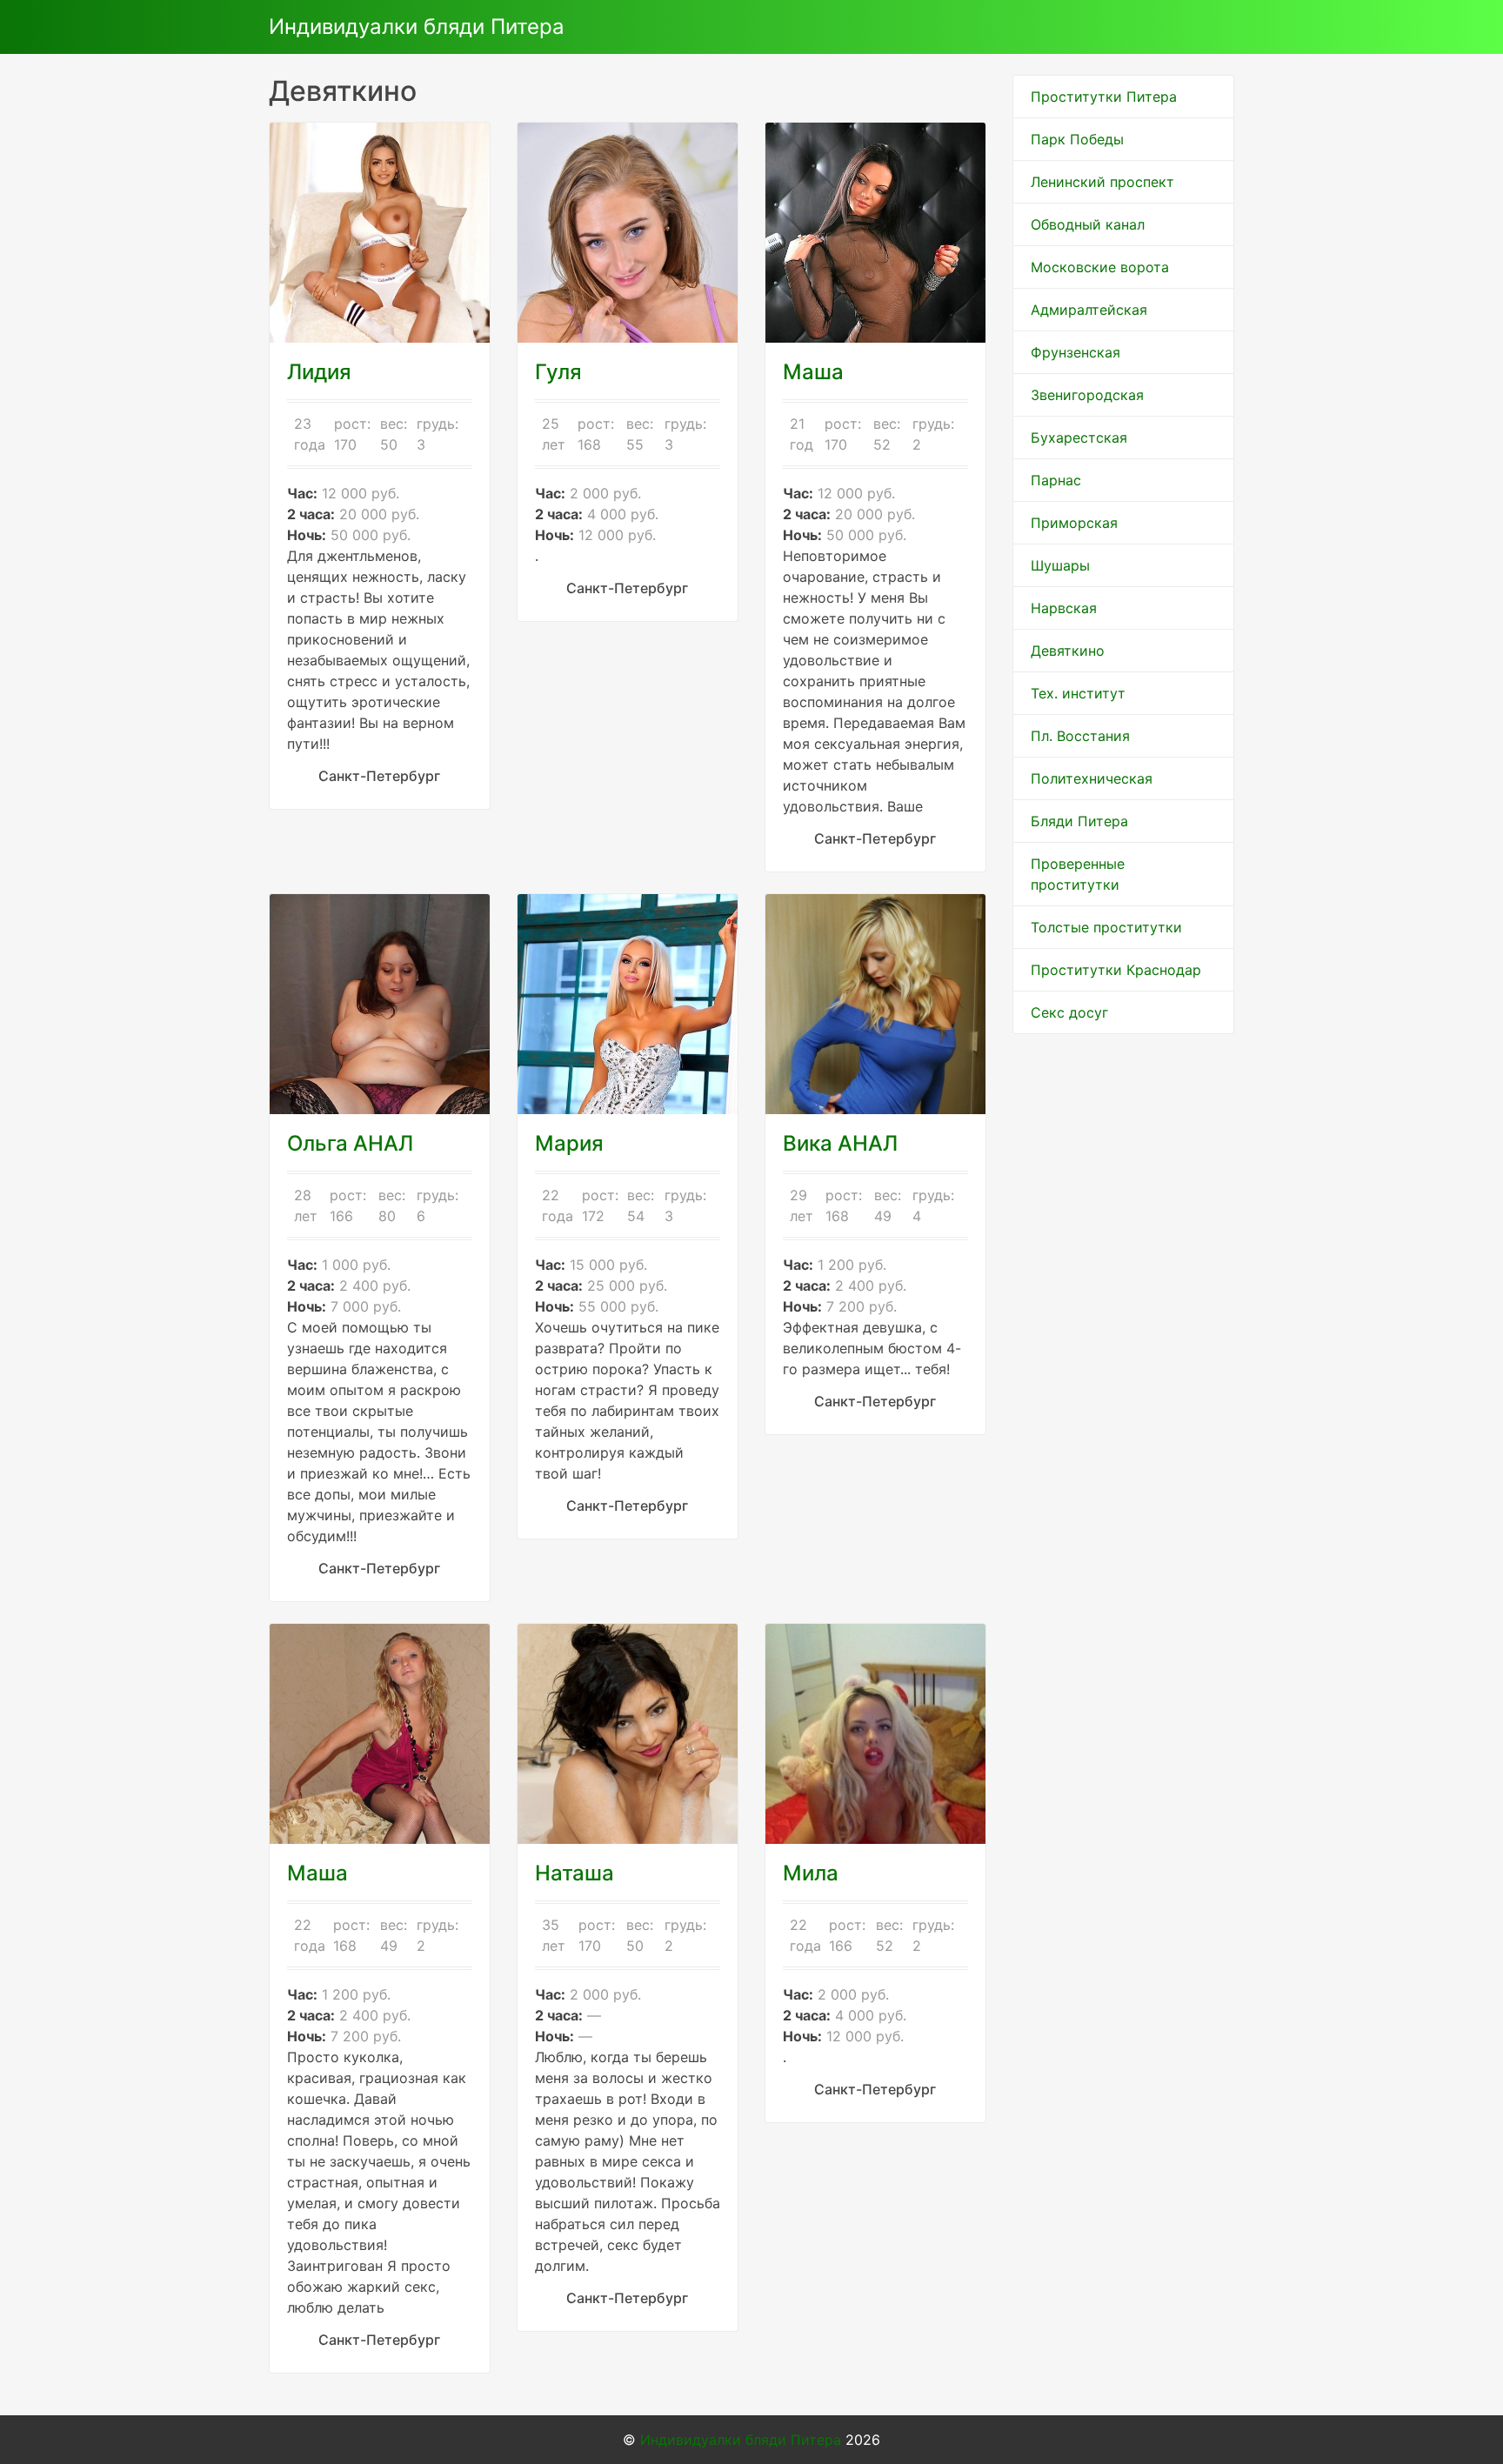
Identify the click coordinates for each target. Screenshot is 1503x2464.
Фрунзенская (1075, 352)
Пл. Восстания (1080, 736)
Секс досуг (1069, 1012)
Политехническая (1092, 778)
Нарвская (1064, 608)
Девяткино (1068, 651)
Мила (811, 1873)
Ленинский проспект (1102, 182)
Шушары (1060, 565)
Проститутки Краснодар (1116, 970)
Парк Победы (1077, 139)
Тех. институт (1078, 693)
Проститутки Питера (1104, 97)
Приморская (1074, 523)
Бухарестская (1079, 437)
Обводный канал (1088, 224)
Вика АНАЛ (840, 1143)
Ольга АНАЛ (350, 1143)
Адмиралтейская (1089, 310)
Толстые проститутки (1106, 927)
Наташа (574, 1873)
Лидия (319, 372)
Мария (569, 1143)
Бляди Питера (1079, 821)
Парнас (1056, 480)
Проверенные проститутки (1078, 874)
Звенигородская (1087, 395)
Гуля (558, 372)
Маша (813, 372)
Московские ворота (1100, 267)
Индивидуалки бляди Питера (417, 27)
